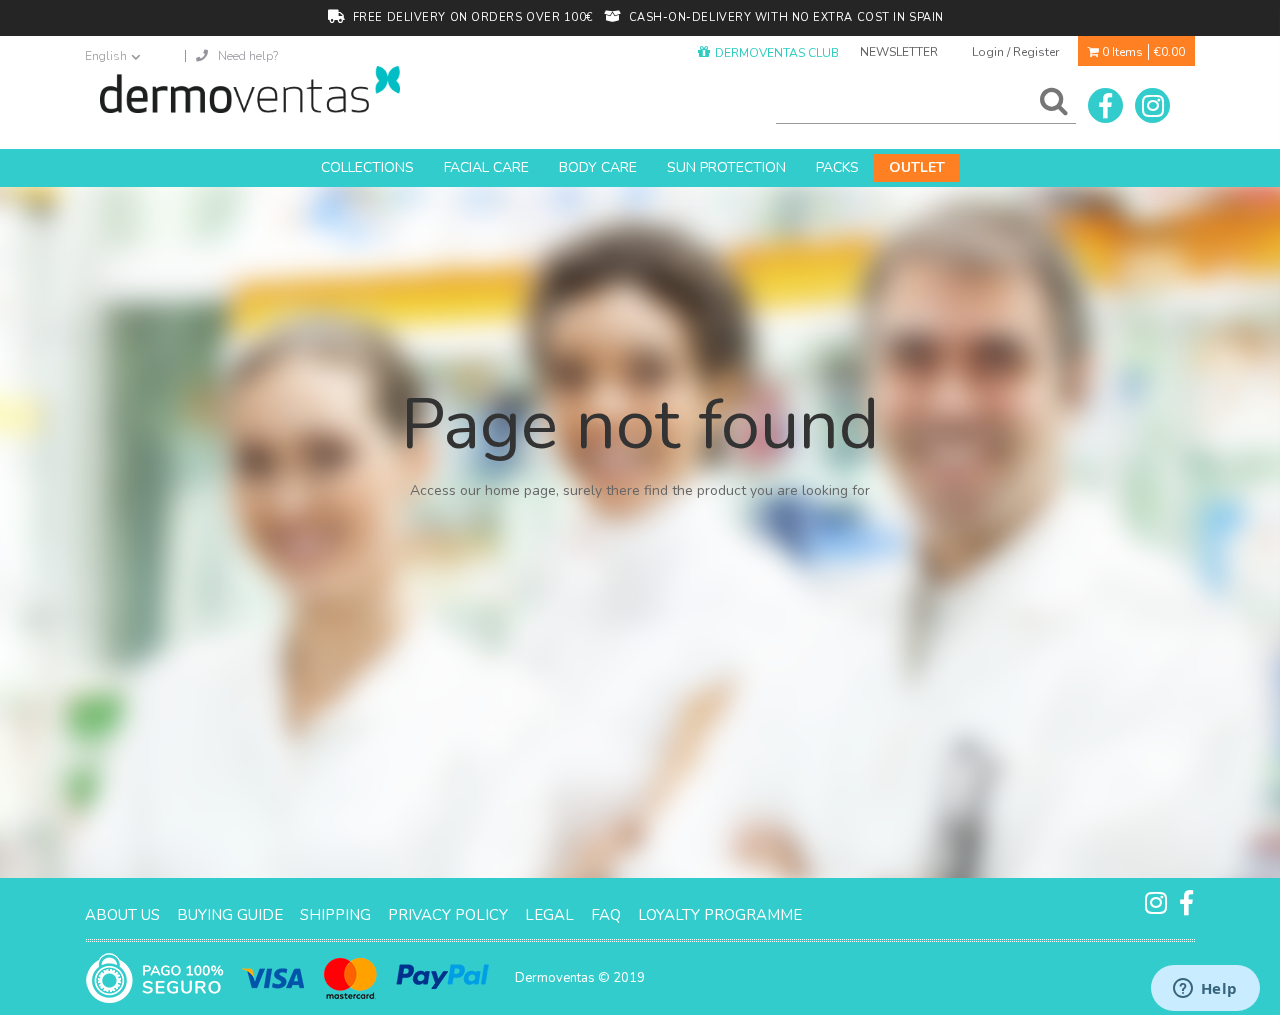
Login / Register (1015, 52)
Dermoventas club (777, 53)
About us (122, 915)
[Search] (1050, 106)
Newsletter (899, 52)
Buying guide (230, 915)
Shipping (335, 915)
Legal (549, 915)
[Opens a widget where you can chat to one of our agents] (1205, 990)
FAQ (606, 915)
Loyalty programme (720, 915)
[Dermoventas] (250, 89)
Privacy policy (448, 915)
